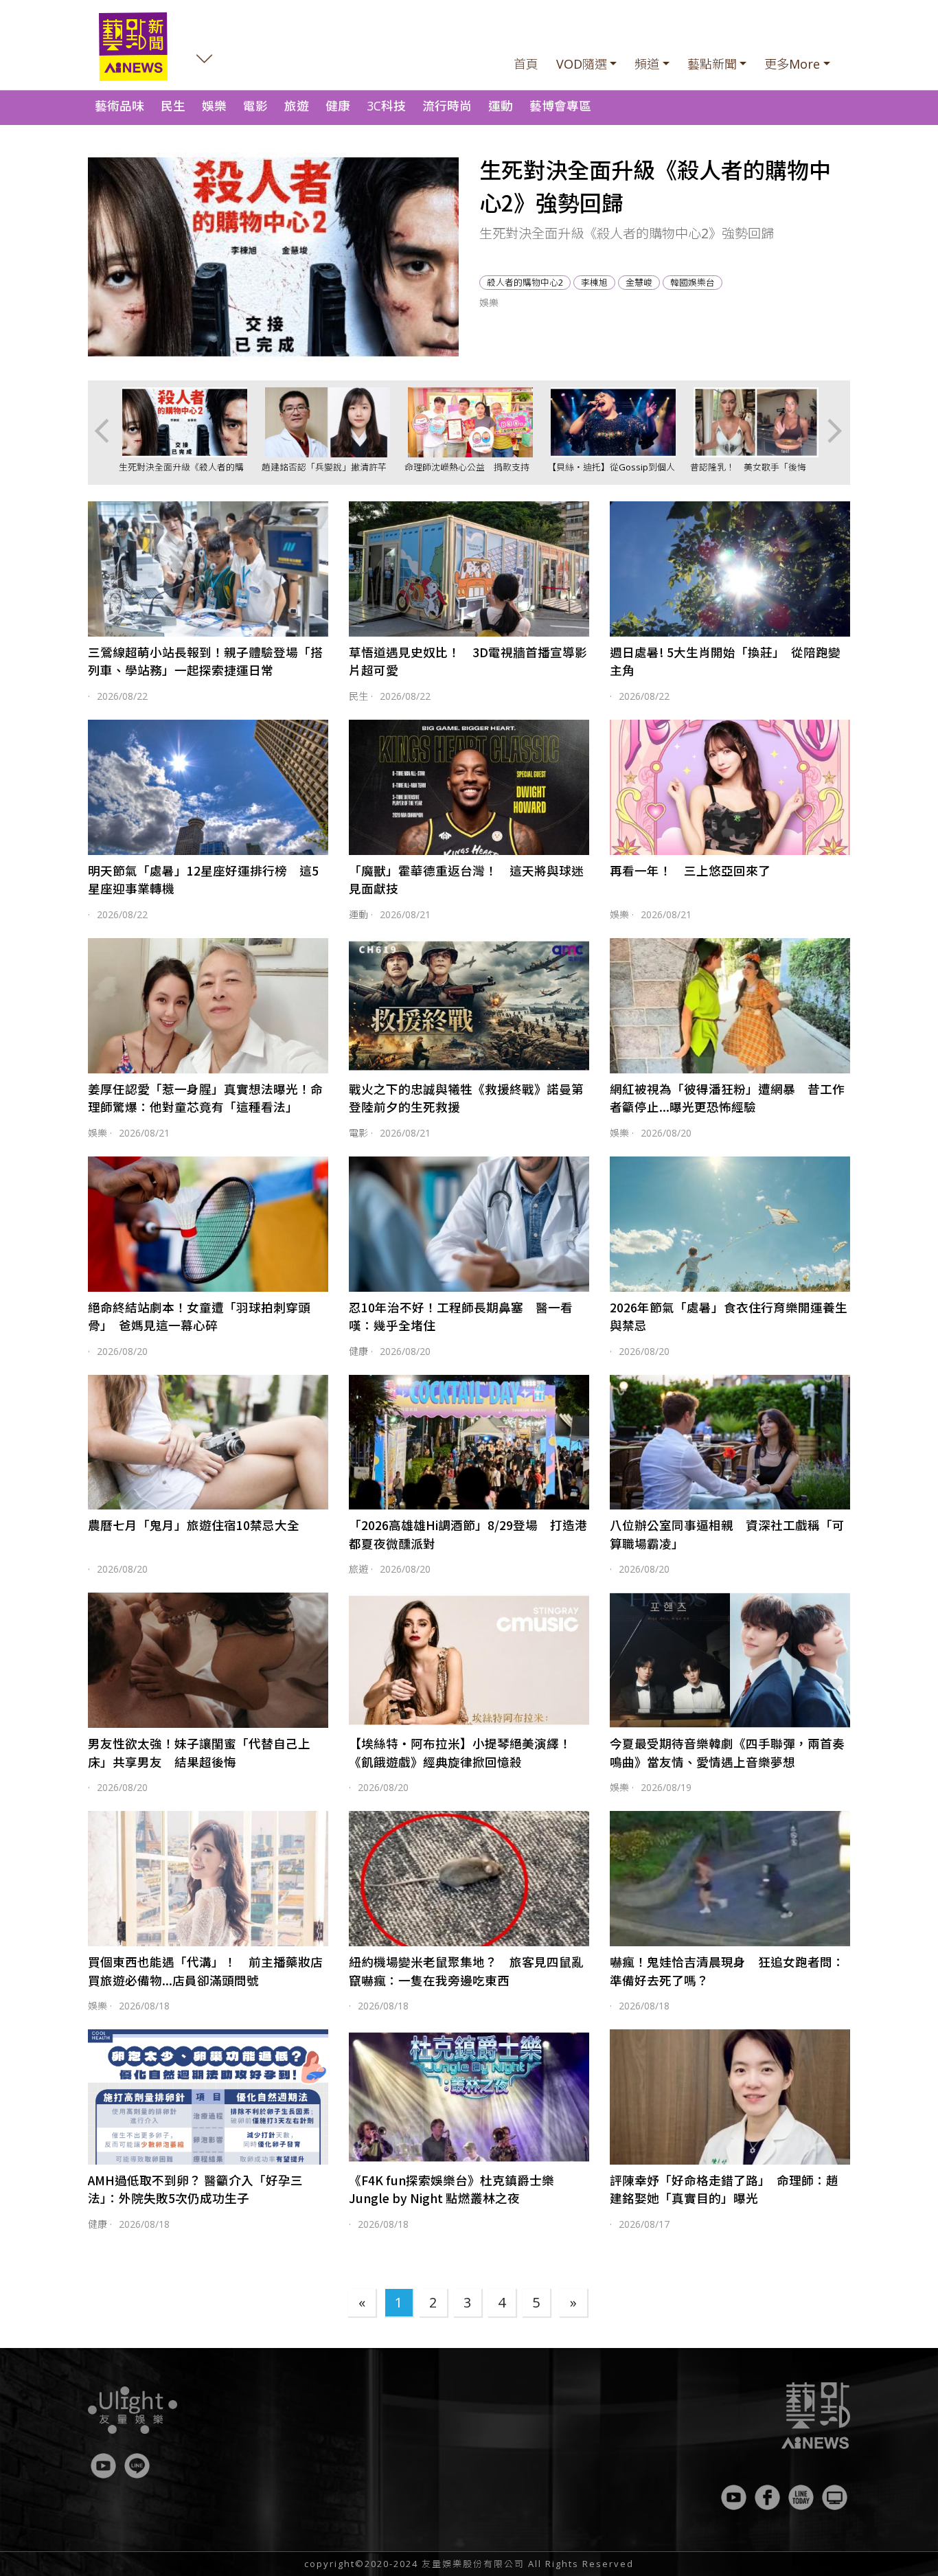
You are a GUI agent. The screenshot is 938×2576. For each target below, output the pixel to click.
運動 (501, 106)
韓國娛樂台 (693, 282)
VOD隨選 (582, 64)
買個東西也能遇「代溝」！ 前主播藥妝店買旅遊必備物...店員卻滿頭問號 (205, 1971)
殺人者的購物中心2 (525, 282)
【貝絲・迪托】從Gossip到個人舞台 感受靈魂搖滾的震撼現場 (611, 474)
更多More (792, 64)
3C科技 (386, 106)
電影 (255, 106)
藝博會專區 (560, 106)
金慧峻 (639, 282)
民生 (173, 106)
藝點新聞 (712, 64)
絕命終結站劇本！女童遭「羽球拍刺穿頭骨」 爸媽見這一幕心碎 (199, 1316)
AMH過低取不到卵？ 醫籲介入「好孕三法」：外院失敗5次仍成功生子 (195, 2189)
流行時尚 (447, 106)
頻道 (647, 64)
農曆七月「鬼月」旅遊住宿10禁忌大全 (194, 1525)
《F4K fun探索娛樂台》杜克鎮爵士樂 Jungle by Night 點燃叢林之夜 (451, 2189)
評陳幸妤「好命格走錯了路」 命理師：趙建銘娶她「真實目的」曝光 (724, 2189)
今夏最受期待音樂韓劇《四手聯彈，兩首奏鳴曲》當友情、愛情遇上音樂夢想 (727, 1752)
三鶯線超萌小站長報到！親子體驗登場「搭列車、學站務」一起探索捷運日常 (205, 661)
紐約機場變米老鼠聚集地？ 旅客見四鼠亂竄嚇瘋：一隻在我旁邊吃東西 (466, 1971)
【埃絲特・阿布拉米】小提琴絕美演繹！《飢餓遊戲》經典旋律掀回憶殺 (460, 1752)
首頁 (526, 64)
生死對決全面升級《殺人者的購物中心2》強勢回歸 (181, 474)
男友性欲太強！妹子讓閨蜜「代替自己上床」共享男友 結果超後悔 (199, 1752)
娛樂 (214, 106)
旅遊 (297, 106)
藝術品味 (119, 106)
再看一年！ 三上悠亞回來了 (690, 870)
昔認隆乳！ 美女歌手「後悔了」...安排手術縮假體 (748, 474)
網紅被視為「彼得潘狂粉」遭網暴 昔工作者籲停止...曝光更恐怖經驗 (727, 1098)
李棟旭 (594, 282)
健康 (338, 106)
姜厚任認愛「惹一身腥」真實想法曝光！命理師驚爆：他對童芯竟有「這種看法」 (205, 1098)
